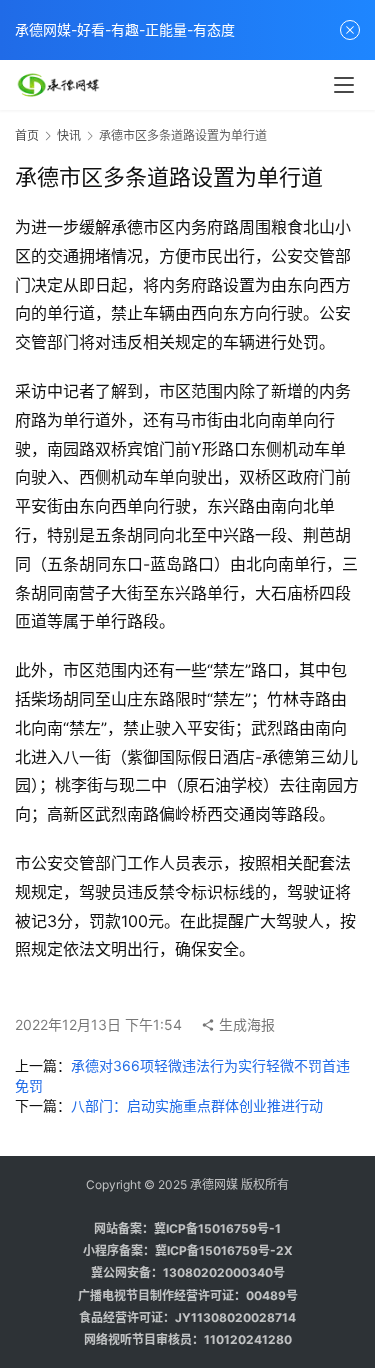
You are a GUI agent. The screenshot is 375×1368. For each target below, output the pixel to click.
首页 (27, 135)
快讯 (69, 135)
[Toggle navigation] (344, 85)
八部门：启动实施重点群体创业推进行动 (197, 1105)
